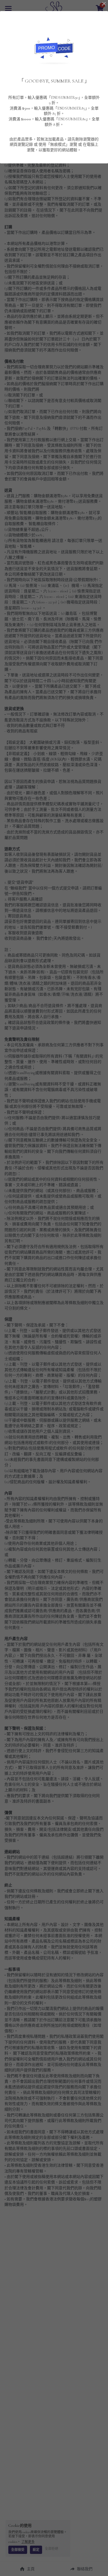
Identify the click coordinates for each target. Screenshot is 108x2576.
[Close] (104, 4)
